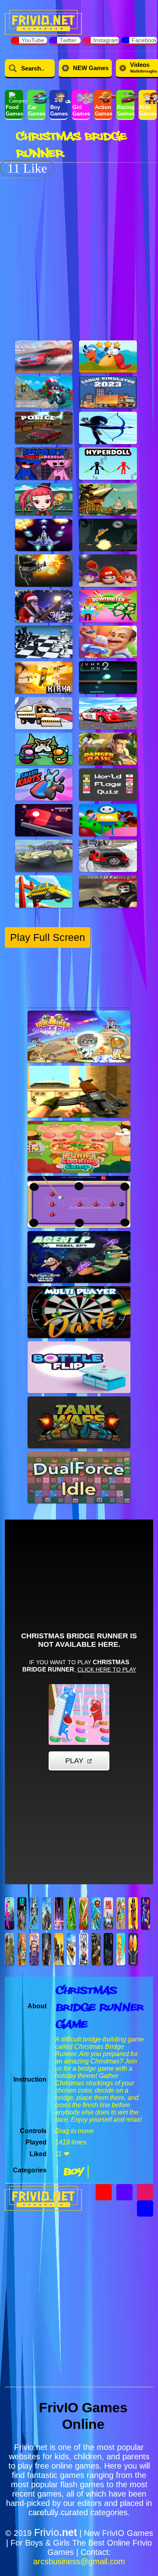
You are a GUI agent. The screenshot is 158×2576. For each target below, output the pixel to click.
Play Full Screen (48, 937)
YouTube (33, 40)
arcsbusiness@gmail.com (79, 2561)
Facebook (144, 40)
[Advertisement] (79, 255)
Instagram (106, 40)
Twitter (68, 40)
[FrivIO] (43, 21)
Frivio (56, 2532)
